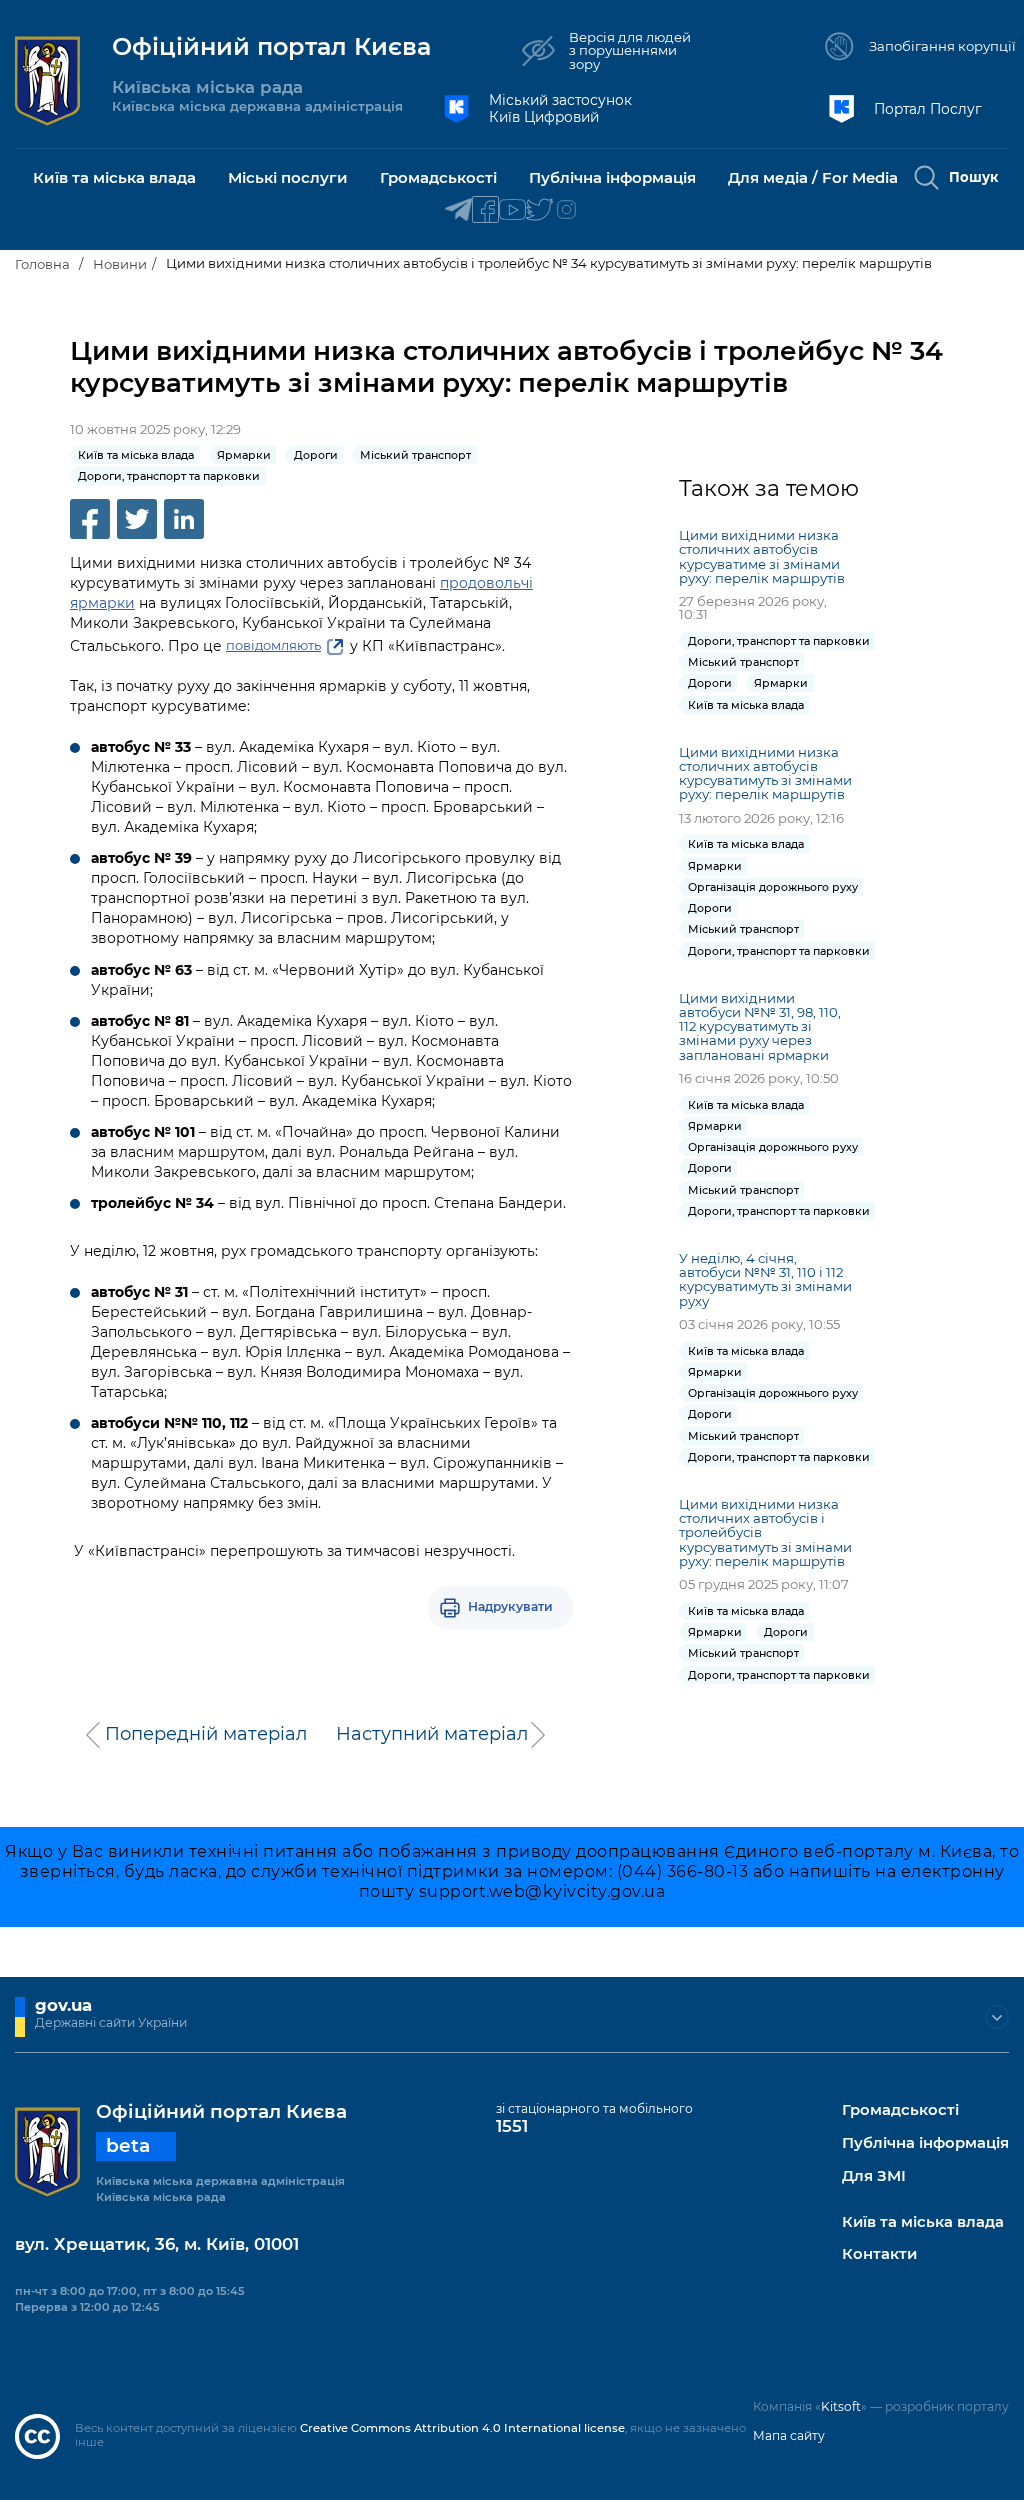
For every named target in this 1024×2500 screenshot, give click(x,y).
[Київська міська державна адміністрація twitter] (539, 210)
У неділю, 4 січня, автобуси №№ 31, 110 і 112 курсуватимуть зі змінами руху (765, 1279)
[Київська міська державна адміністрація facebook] (485, 210)
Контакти (879, 2254)
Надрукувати (510, 1606)
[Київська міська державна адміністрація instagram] (566, 210)
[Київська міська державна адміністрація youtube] (512, 210)
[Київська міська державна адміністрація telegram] (458, 210)
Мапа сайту (789, 2435)
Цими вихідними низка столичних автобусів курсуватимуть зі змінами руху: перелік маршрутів (765, 773)
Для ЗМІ (874, 2176)
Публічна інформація (925, 2143)
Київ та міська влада (923, 2222)
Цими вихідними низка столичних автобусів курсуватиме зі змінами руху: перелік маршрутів (762, 556)
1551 (512, 2126)
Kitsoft (841, 2406)
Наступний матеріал (432, 1734)
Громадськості (900, 2110)
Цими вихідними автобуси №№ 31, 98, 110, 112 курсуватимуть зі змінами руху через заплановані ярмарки (760, 1026)
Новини (120, 264)
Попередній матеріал (206, 1734)
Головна (42, 264)
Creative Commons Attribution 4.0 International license (462, 2428)
